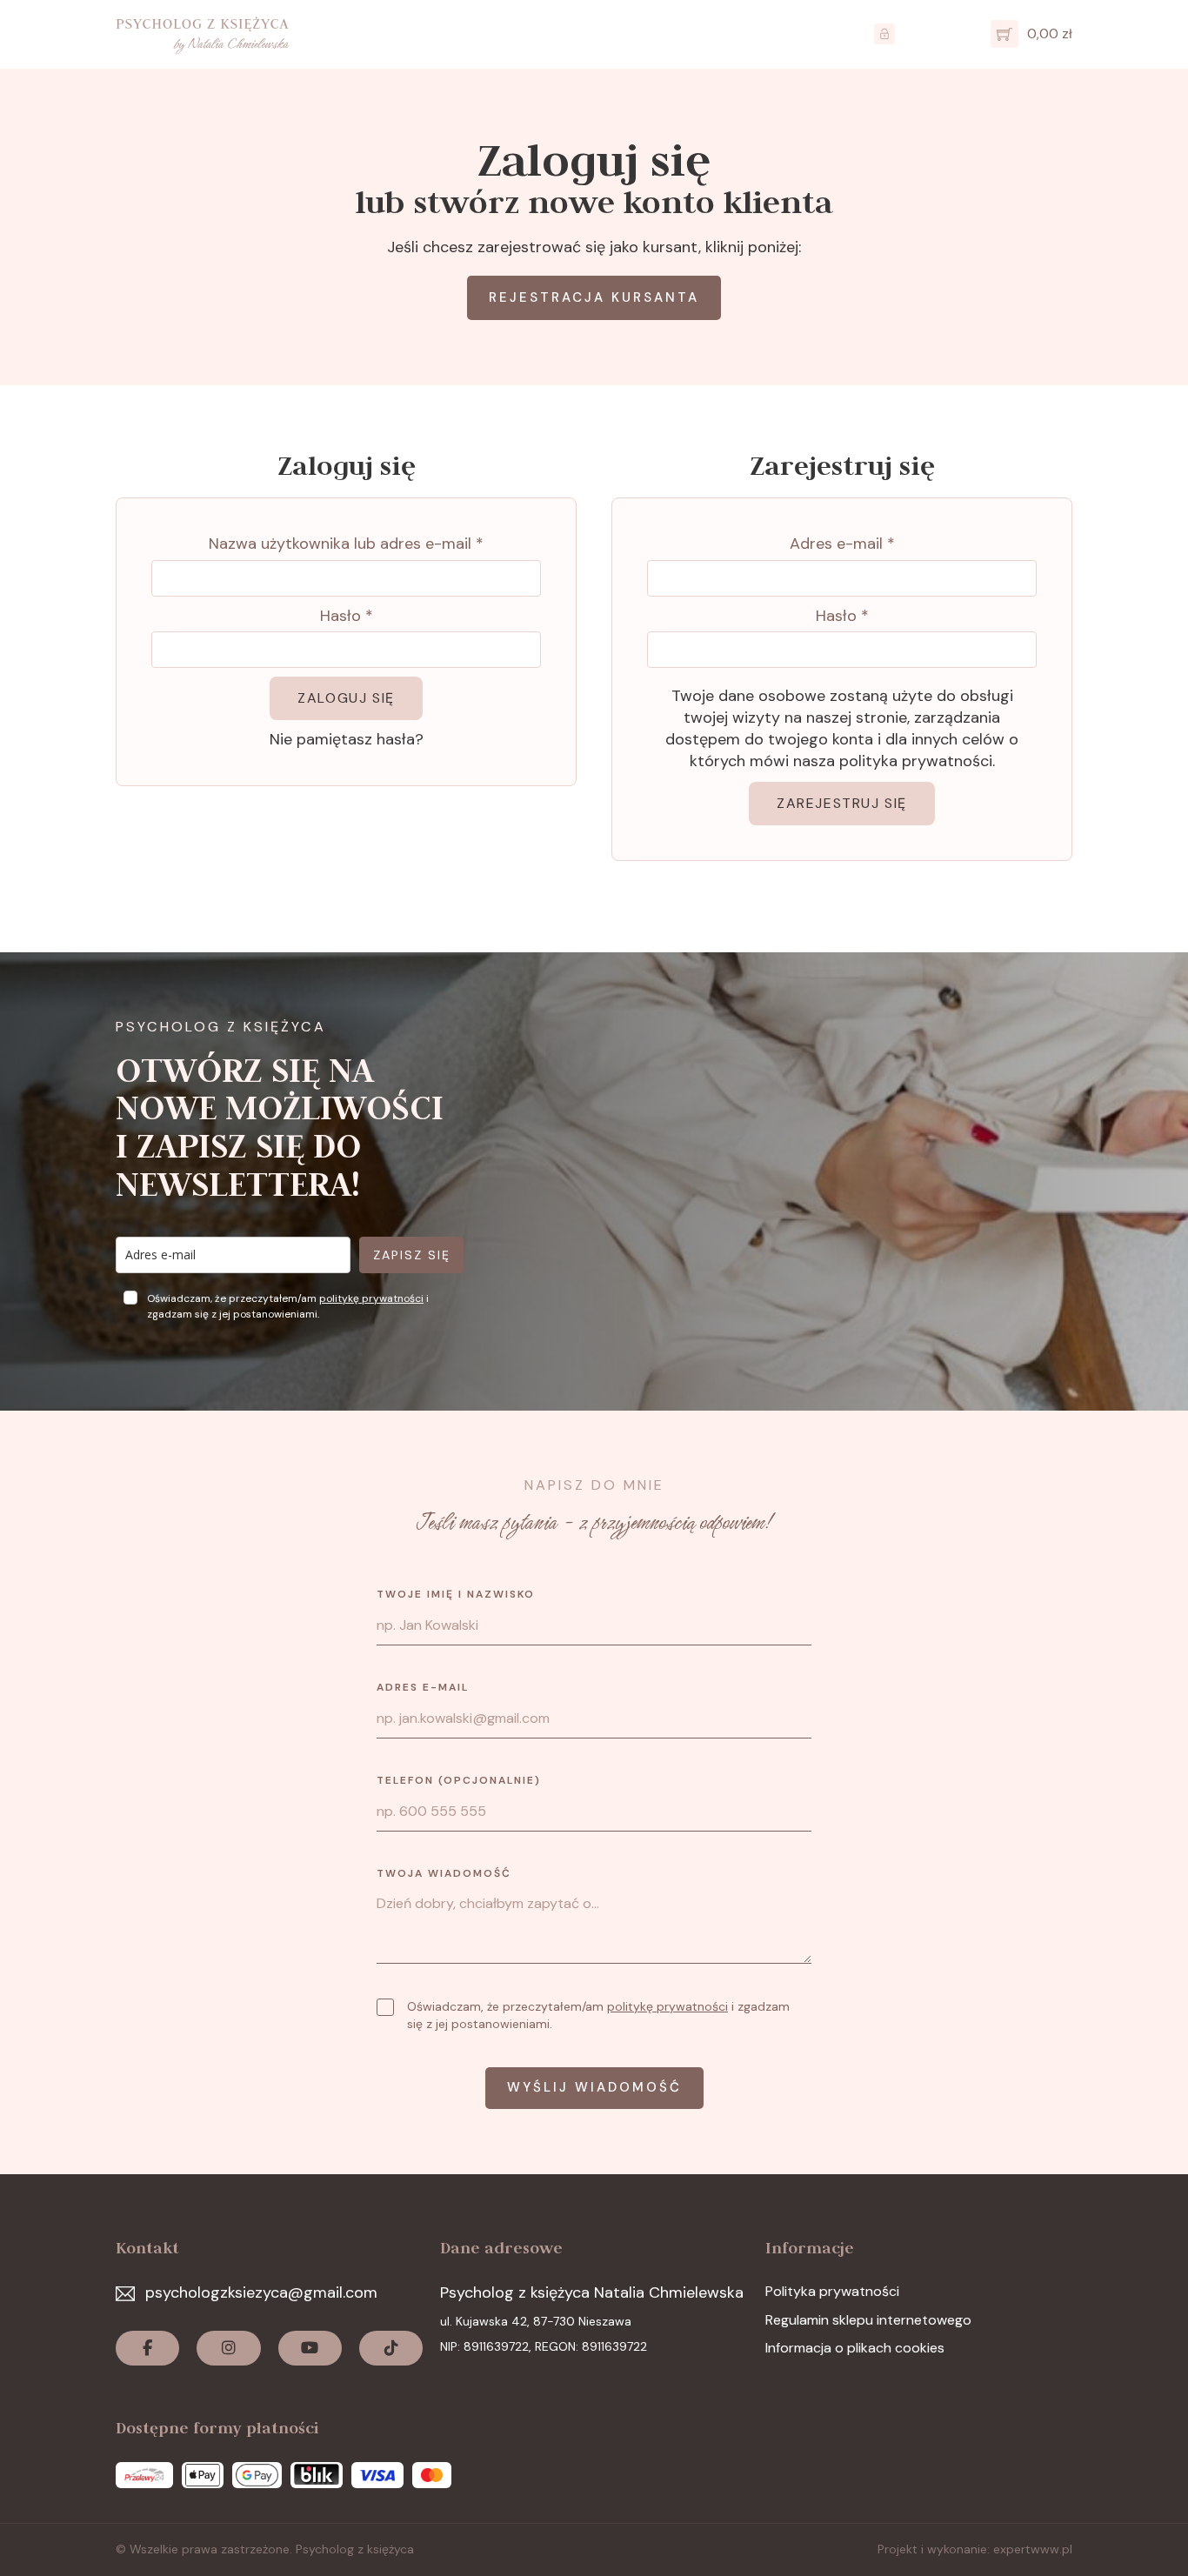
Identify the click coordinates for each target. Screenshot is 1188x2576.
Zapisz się (412, 1255)
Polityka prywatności (832, 2291)
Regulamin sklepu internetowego (868, 2320)
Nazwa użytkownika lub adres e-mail (346, 544)
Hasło (347, 616)
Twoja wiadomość (444, 1873)
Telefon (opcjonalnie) (459, 1780)
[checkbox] (385, 2007)
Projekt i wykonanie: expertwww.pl (975, 2549)
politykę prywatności (371, 1298)
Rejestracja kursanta (594, 297)
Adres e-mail (842, 544)
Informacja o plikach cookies (855, 2348)
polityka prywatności (916, 761)
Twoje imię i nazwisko (456, 1594)
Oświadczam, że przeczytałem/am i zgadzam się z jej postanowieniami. (598, 2015)
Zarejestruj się (842, 803)
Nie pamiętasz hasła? (347, 739)
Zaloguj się (346, 698)
